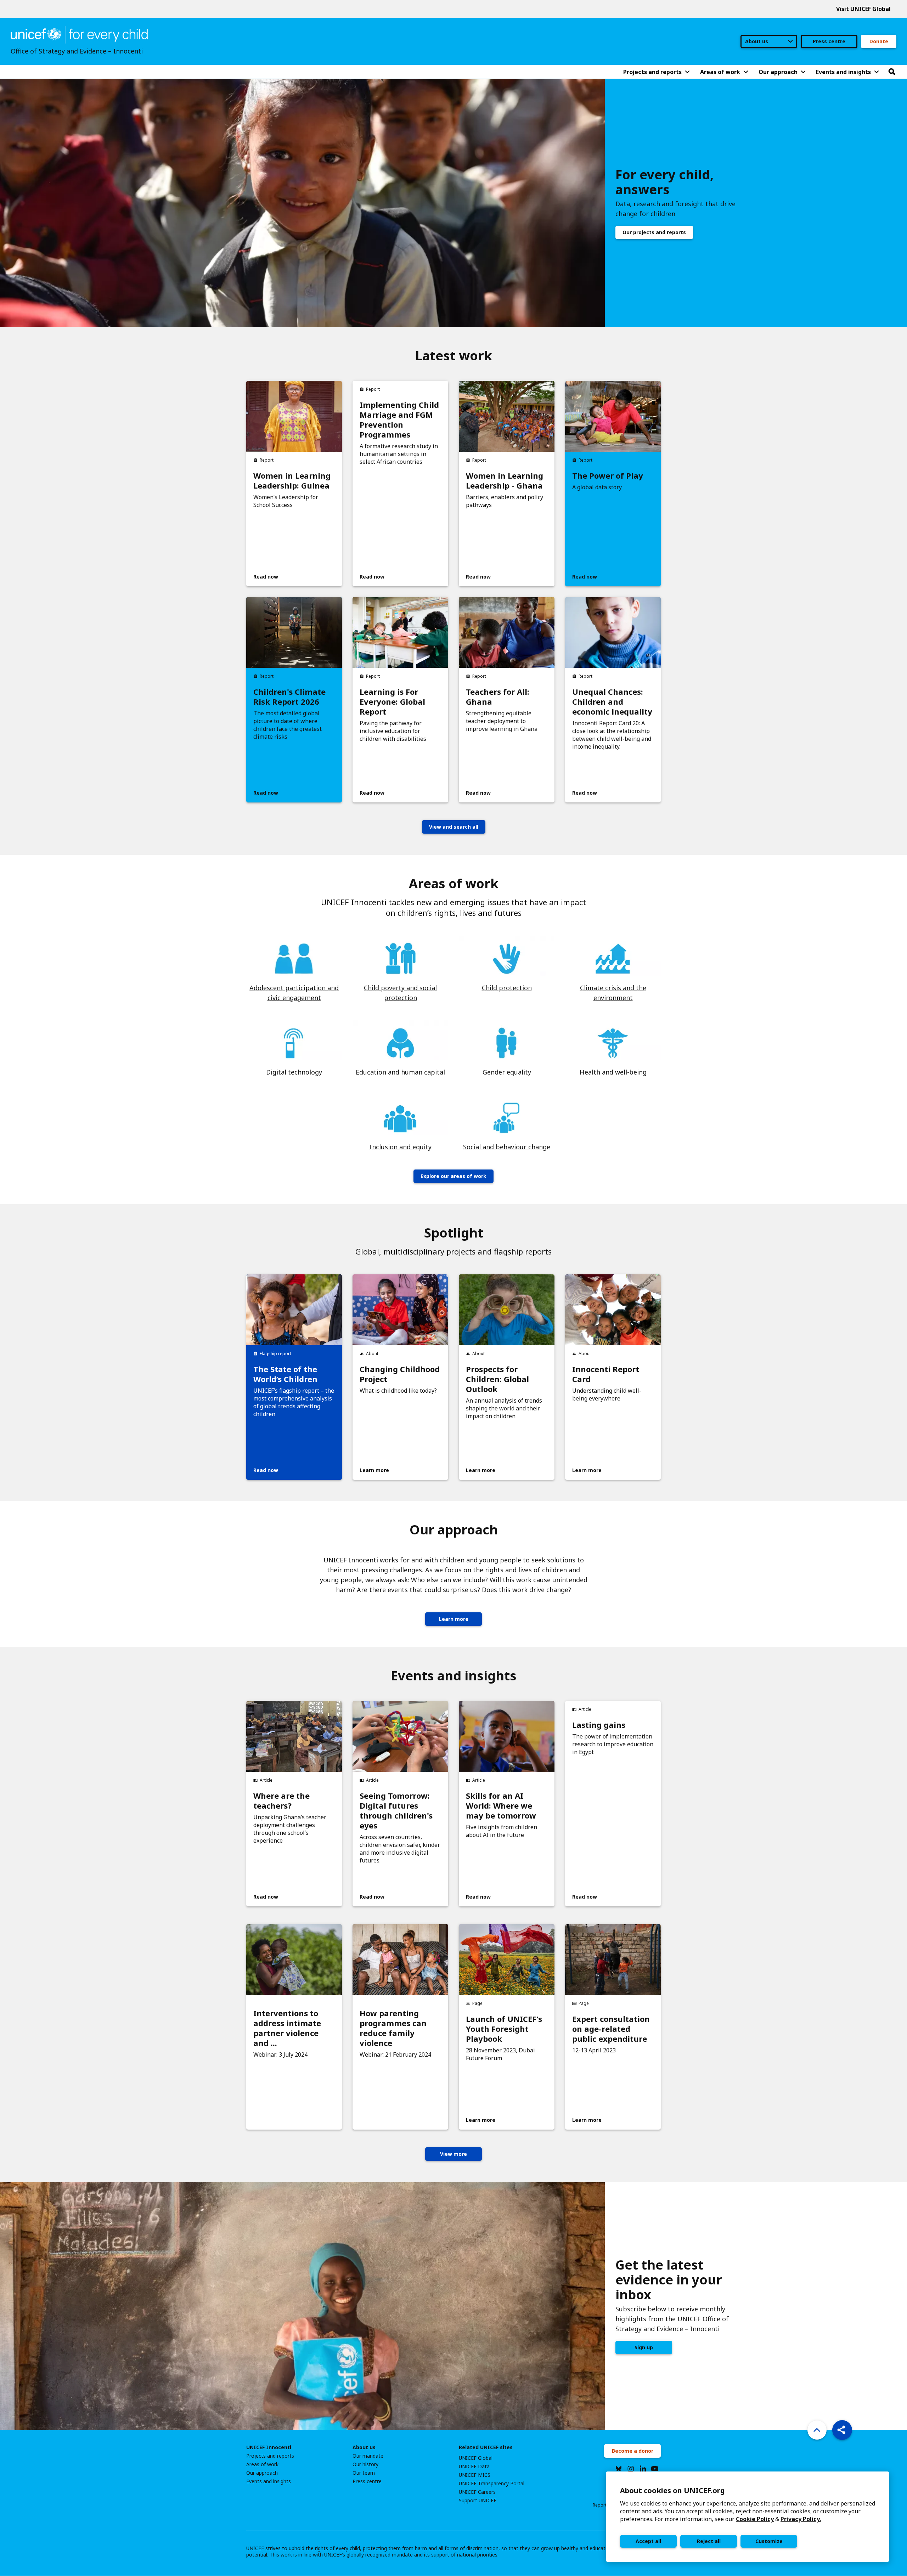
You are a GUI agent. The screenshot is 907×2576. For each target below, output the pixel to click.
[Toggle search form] (892, 72)
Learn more (454, 1619)
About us (364, 2447)
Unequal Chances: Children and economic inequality (612, 701)
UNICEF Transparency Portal (492, 2484)
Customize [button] (769, 2541)
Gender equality (507, 1072)
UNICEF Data (474, 2467)
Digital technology (294, 1072)
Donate (879, 41)
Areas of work (262, 2464)
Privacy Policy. (801, 2519)
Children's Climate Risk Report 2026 (289, 697)
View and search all (454, 827)
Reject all (709, 2541)
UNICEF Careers (477, 2492)
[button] (842, 2430)
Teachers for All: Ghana (498, 697)
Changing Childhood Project (400, 1374)
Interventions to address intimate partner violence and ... (287, 2028)
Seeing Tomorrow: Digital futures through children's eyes (396, 1810)
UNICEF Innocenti (269, 2447)
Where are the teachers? (281, 1800)
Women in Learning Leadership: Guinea (292, 480)
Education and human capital (400, 1072)
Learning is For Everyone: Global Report (392, 701)
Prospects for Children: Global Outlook (497, 1379)
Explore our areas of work (453, 1176)
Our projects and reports (654, 232)
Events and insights (269, 2481)
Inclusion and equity (401, 1147)
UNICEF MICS (475, 2475)
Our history (365, 2464)
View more (453, 2154)
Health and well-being (613, 1072)
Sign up (644, 2347)
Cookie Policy (755, 2519)
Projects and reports (270, 2456)
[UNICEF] (79, 34)
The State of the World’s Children (285, 1374)
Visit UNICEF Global (863, 9)
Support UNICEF (478, 2501)
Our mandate (368, 2456)
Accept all (648, 2541)
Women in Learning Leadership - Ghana (505, 480)
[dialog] (748, 2517)
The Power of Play (608, 475)
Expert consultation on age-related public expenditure (611, 2029)
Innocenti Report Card (606, 1374)
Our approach (262, 2473)
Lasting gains (599, 1725)
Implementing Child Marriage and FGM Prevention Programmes (399, 419)
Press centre (829, 41)
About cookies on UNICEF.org (672, 2490)
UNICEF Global (476, 2458)
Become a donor (633, 2451)
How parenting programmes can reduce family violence (393, 2028)
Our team (364, 2473)
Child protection (507, 988)
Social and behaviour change (507, 1147)
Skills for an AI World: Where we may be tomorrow (501, 1805)
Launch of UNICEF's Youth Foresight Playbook (504, 2029)
